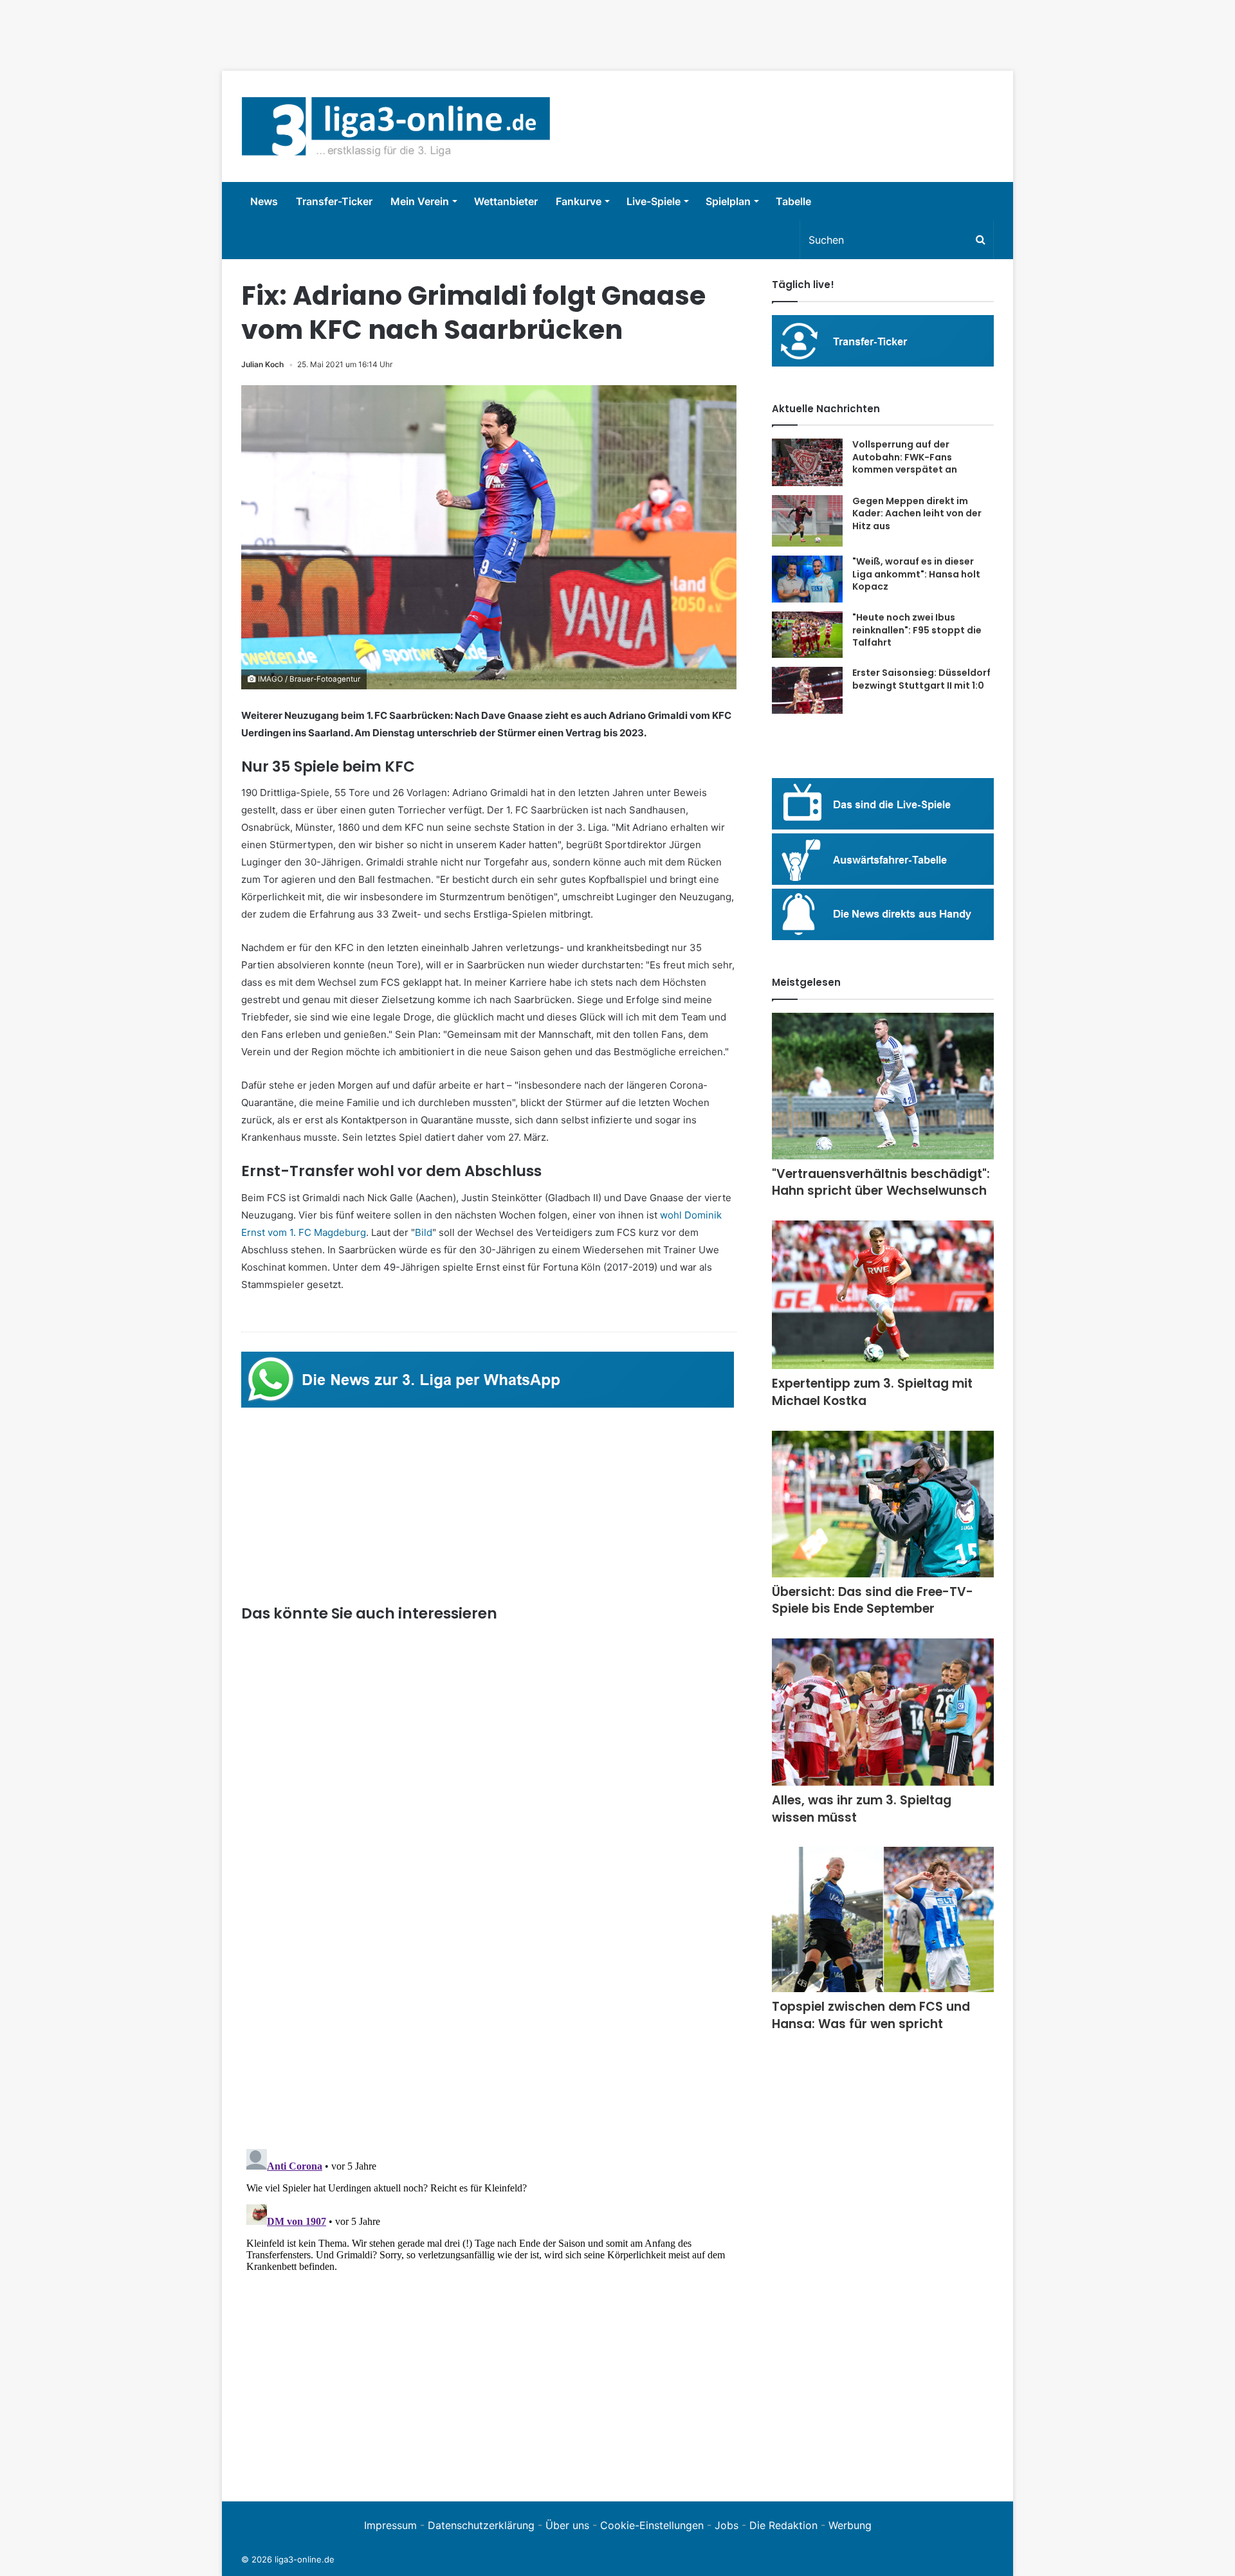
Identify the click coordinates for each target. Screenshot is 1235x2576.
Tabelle (793, 201)
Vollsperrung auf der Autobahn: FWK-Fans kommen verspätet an (905, 457)
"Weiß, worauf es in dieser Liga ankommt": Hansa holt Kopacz (916, 574)
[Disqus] (489, 2305)
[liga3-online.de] (396, 126)
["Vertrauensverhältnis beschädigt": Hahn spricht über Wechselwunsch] (883, 1086)
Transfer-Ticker (334, 201)
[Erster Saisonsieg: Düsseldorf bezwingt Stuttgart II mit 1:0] (807, 690)
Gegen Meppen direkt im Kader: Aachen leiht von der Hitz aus (917, 513)
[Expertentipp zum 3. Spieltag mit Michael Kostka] (883, 1295)
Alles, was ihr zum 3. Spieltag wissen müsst (862, 1809)
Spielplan (728, 201)
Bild (424, 1232)
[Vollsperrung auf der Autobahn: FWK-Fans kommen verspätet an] (807, 462)
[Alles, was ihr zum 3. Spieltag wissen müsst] (883, 1712)
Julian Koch (262, 364)
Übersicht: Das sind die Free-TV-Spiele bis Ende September (873, 1601)
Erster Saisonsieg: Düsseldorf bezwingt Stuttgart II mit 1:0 (921, 679)
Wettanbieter (506, 201)
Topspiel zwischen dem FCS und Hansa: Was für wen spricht (871, 2015)
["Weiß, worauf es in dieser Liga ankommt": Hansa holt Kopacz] (807, 579)
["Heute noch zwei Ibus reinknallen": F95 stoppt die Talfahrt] (807, 635)
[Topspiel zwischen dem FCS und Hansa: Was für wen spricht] (883, 1919)
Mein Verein (420, 201)
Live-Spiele (654, 201)
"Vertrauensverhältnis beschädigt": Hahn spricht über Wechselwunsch (881, 1183)
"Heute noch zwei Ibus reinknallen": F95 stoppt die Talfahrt (917, 630)
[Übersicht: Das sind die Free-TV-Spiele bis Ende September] (883, 1504)
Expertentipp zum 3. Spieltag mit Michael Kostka (872, 1392)
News (264, 201)
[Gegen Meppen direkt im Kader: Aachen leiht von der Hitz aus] (807, 521)
